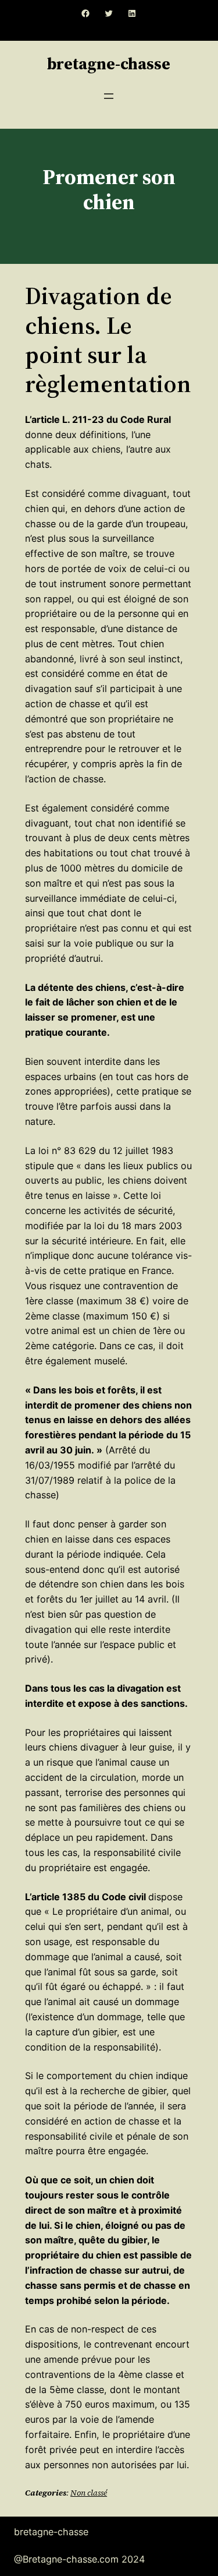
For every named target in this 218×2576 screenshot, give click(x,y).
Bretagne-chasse (109, 63)
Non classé (89, 2493)
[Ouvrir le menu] (109, 96)
